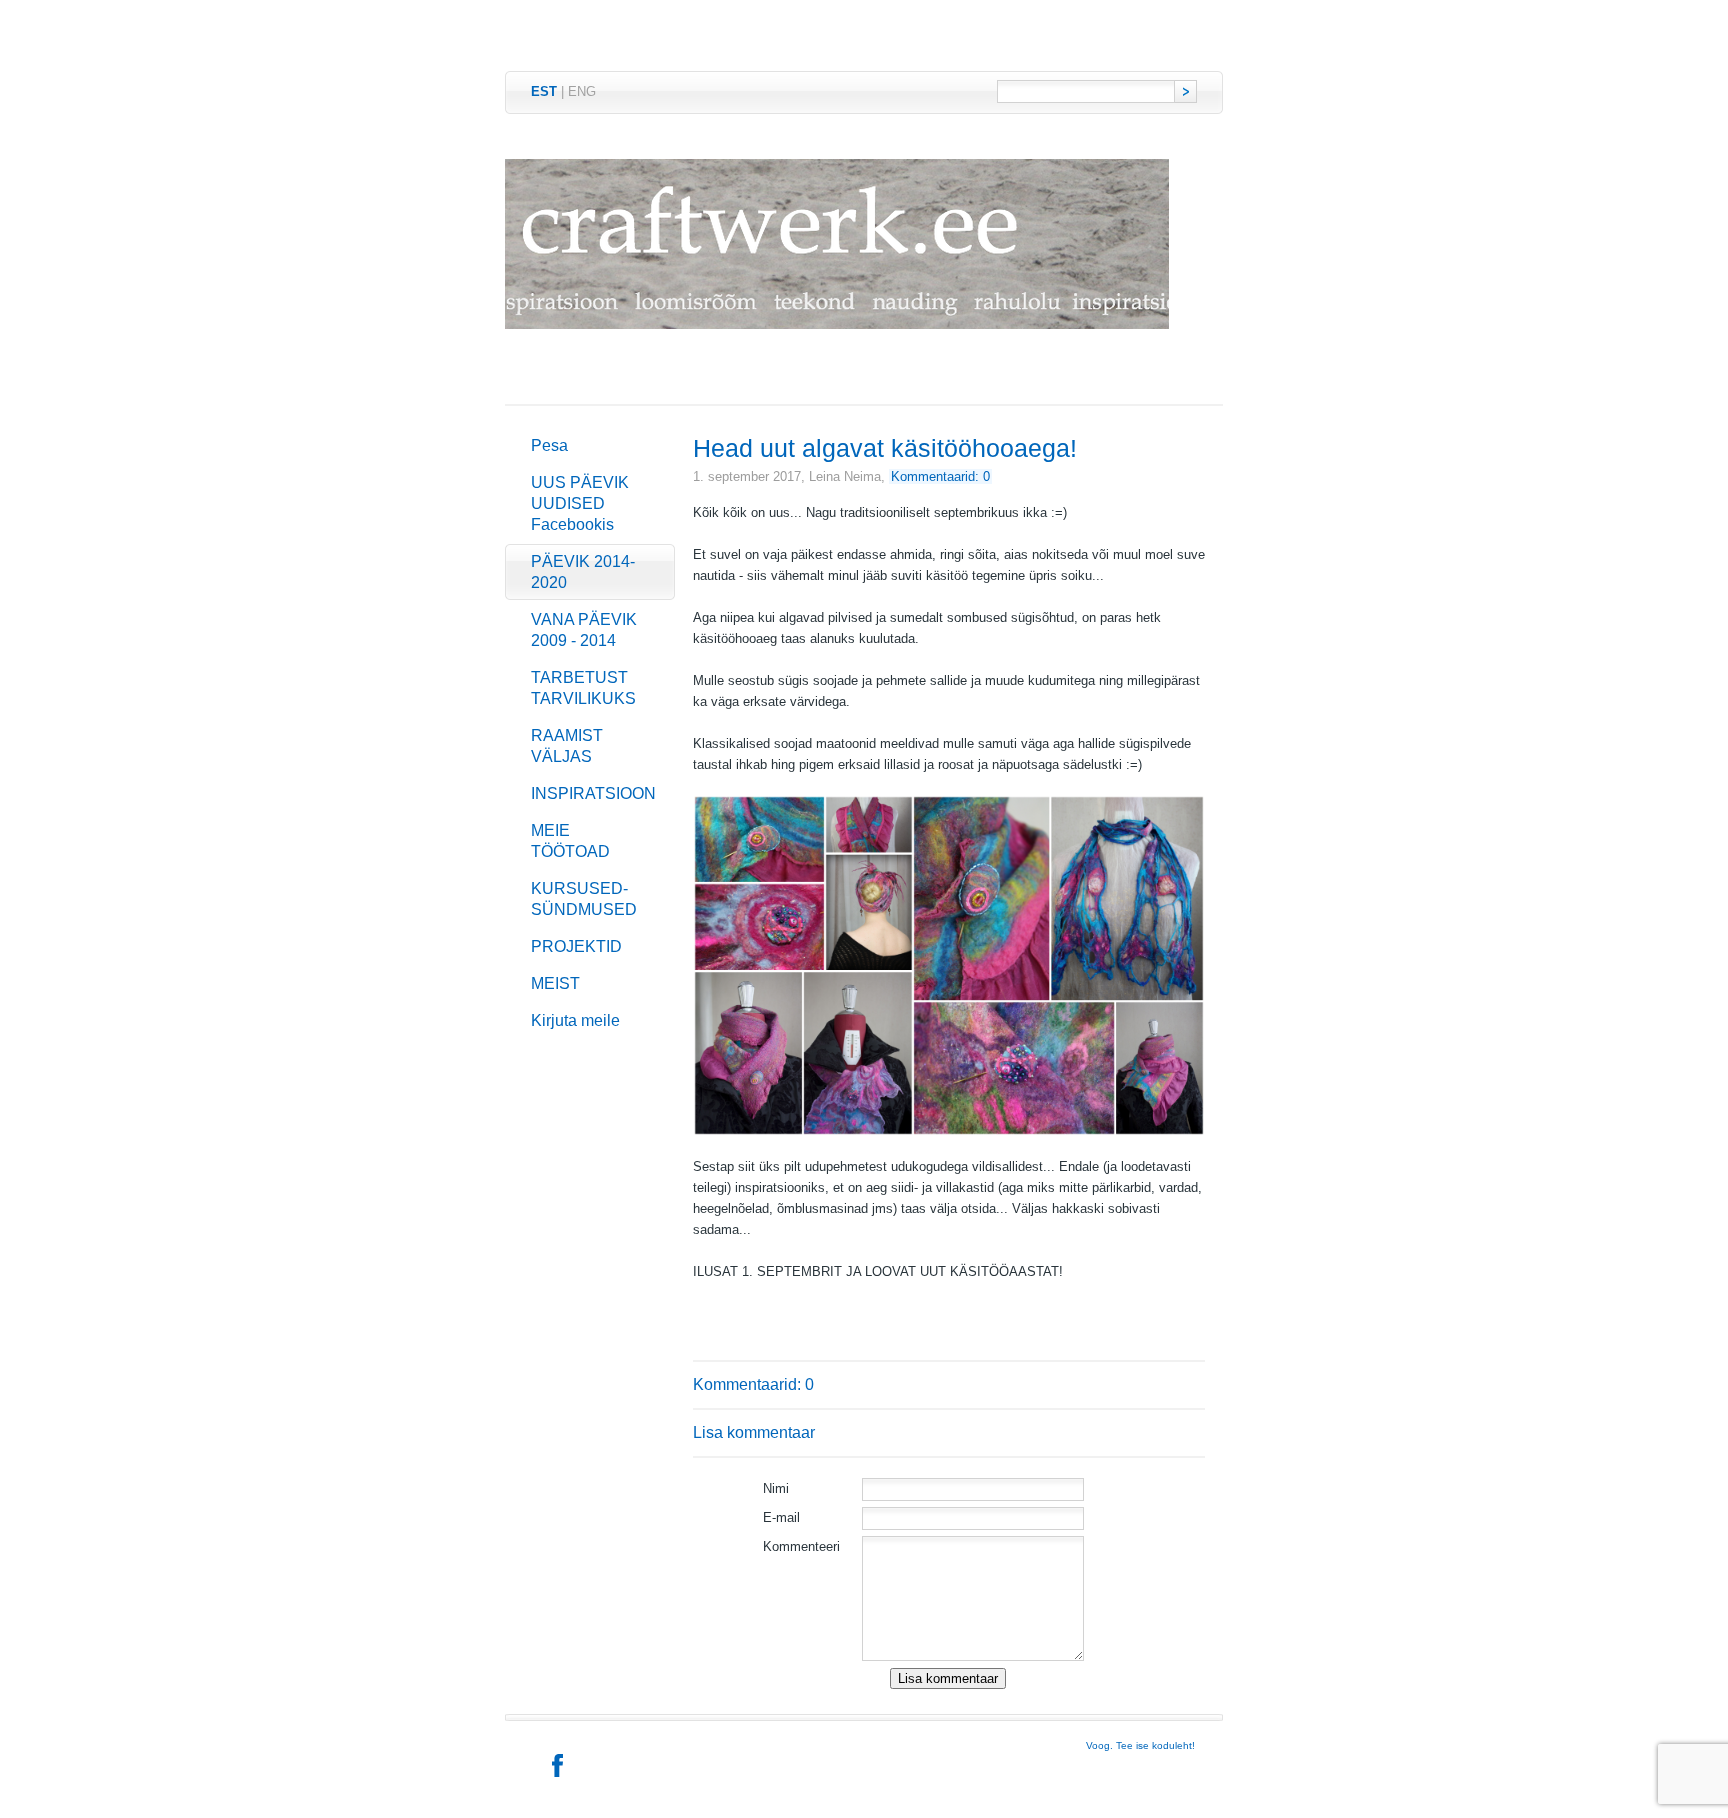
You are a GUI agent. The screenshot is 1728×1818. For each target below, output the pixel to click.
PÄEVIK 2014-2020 (583, 572)
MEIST (555, 983)
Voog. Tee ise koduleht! (1140, 1745)
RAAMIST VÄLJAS (567, 746)
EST (544, 91)
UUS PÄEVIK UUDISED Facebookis (580, 503)
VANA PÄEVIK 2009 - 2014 (584, 630)
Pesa (549, 445)
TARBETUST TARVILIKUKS (583, 688)
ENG (582, 91)
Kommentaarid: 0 (940, 476)
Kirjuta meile (575, 1020)
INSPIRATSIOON (593, 793)
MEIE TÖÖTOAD (570, 841)
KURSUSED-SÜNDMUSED (584, 899)
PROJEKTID (576, 946)
